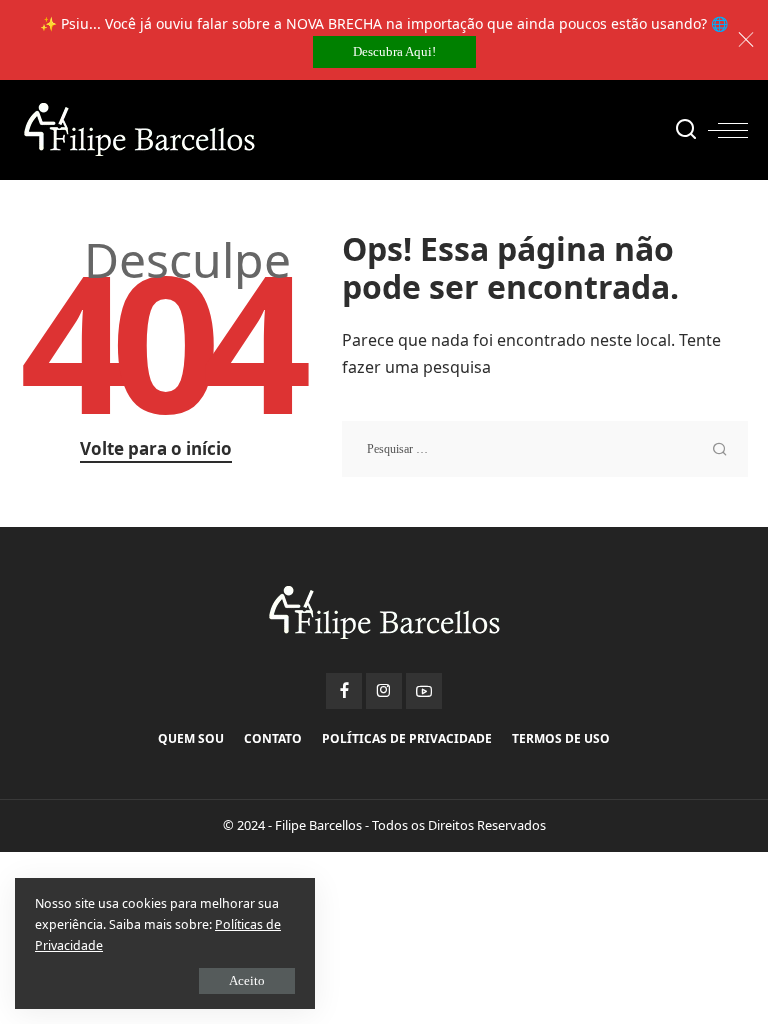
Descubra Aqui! (394, 51)
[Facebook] (344, 691)
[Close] (746, 40)
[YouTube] (424, 691)
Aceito (247, 980)
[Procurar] (686, 130)
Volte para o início (156, 448)
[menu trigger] (728, 130)
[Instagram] (384, 691)
